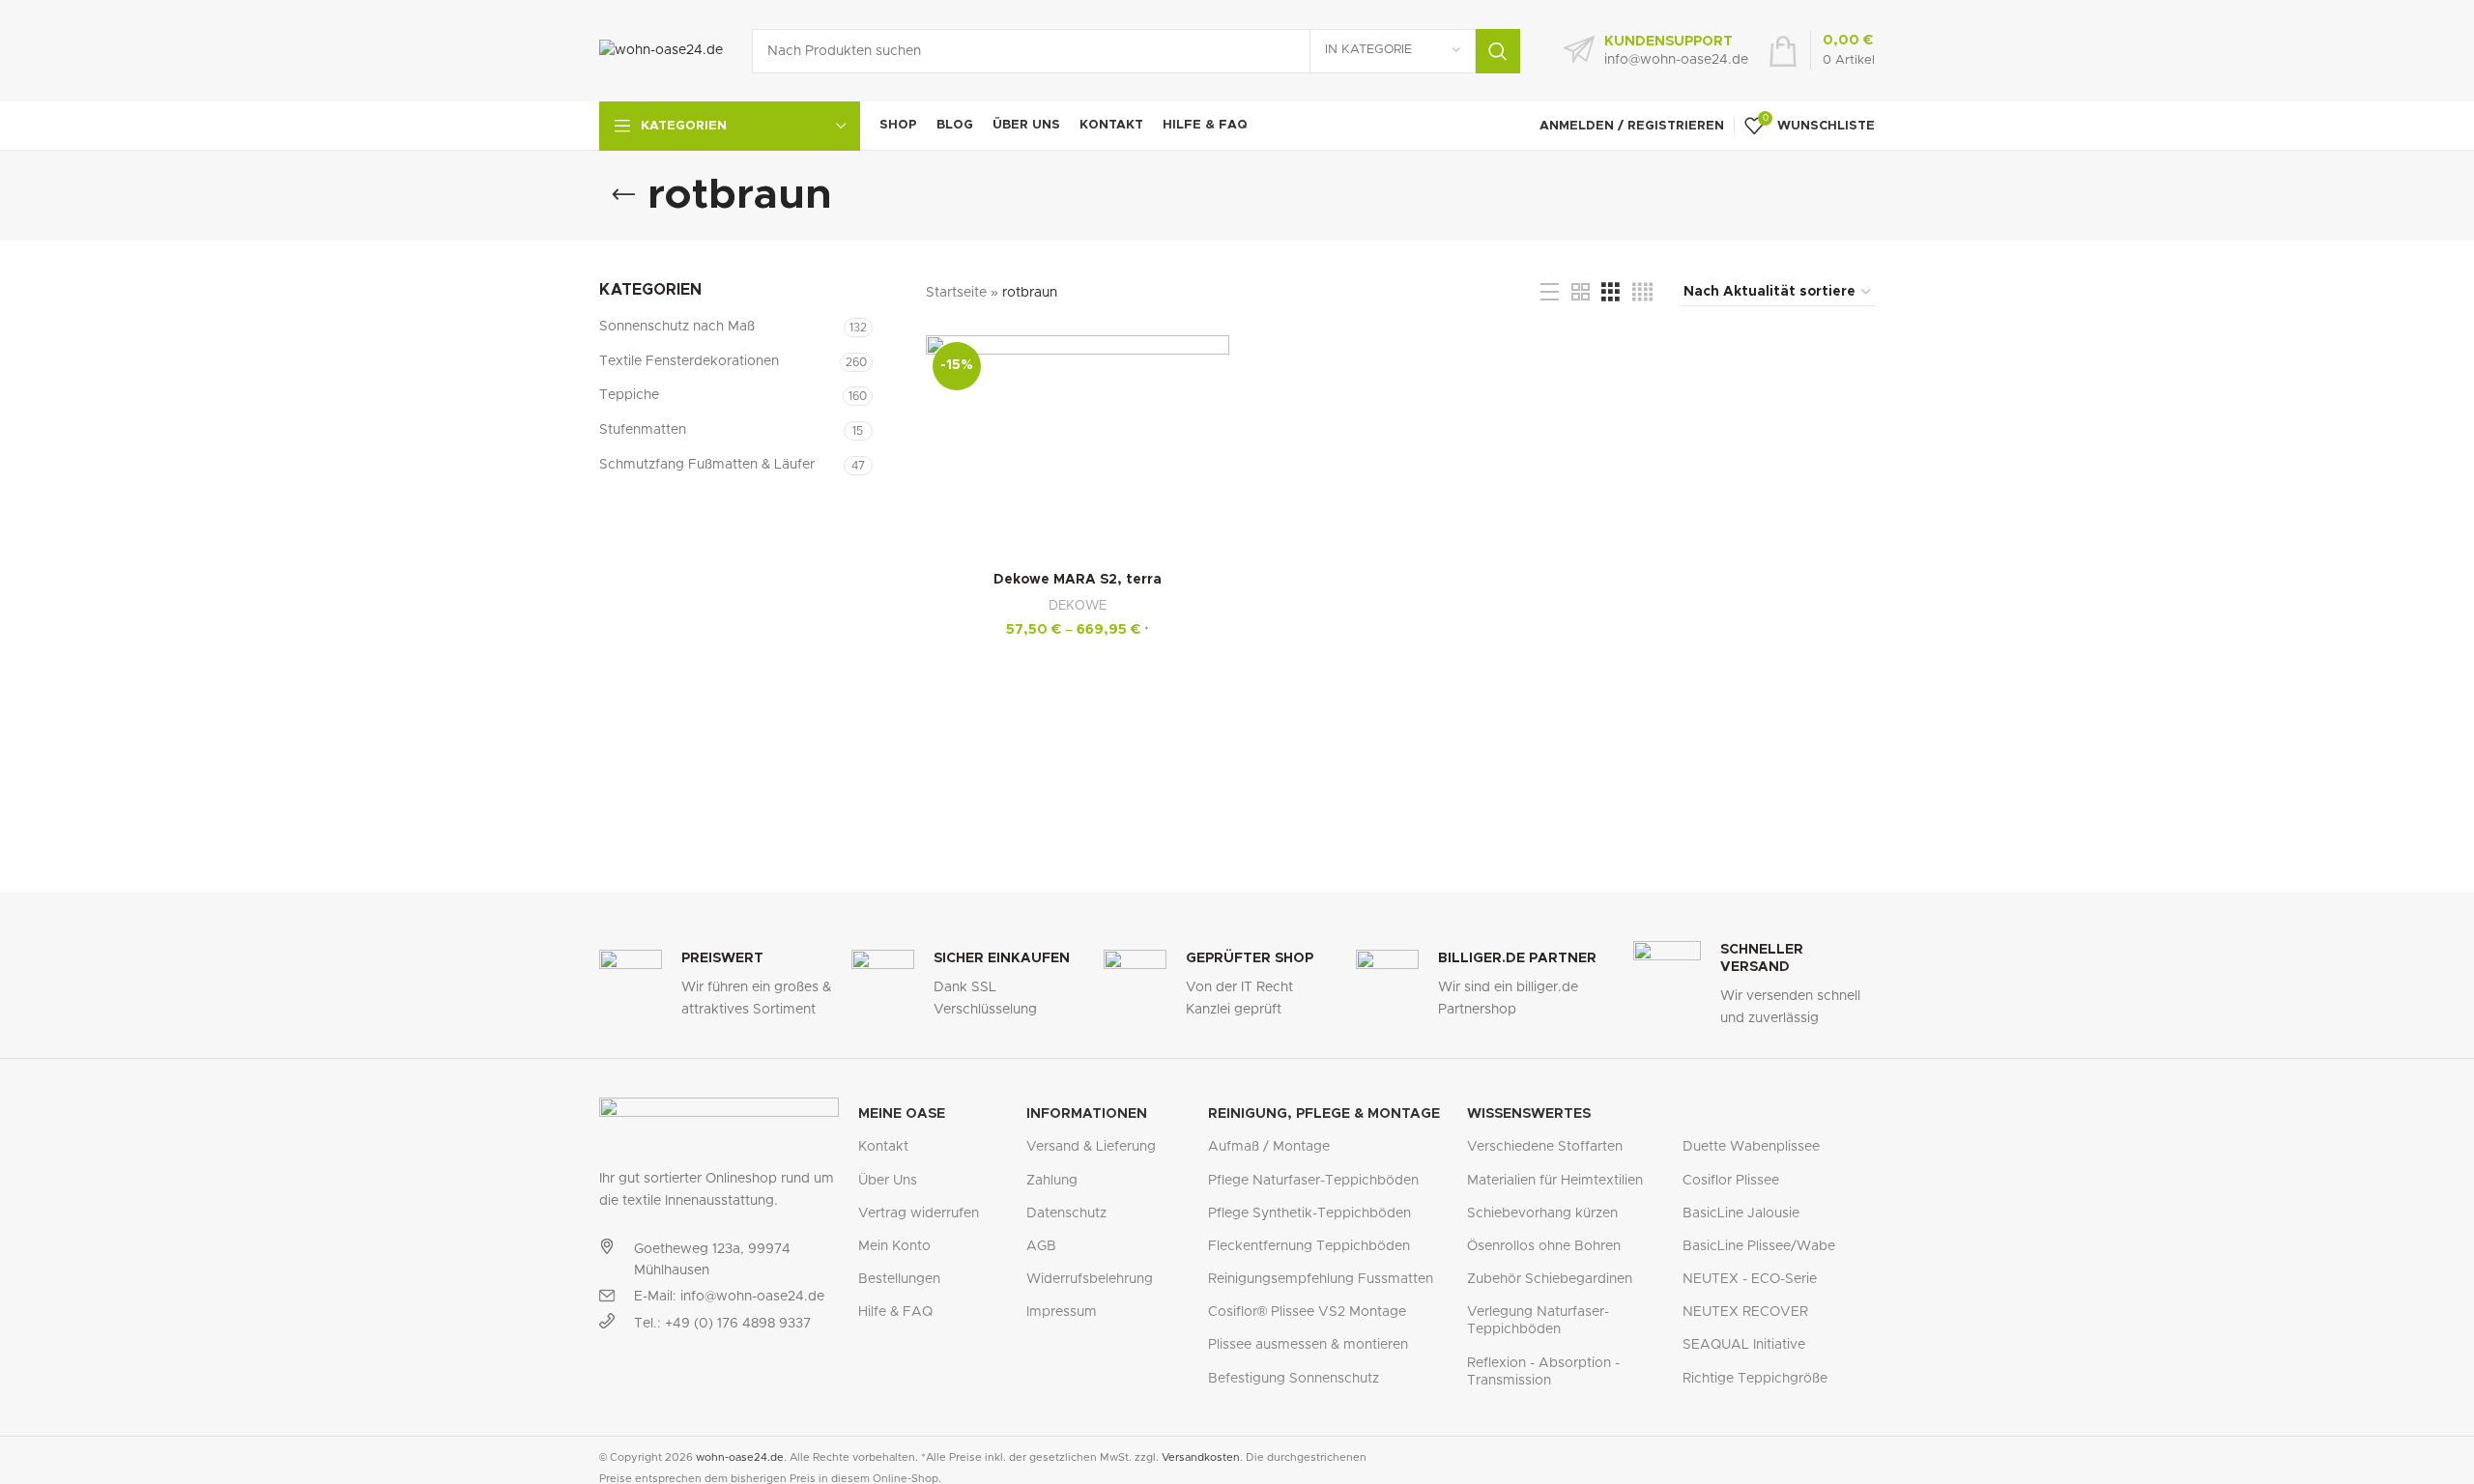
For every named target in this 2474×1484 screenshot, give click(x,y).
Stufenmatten (643, 430)
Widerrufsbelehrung (1090, 1279)
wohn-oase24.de (740, 1457)
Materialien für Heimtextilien (1555, 1181)
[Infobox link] (1656, 51)
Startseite (956, 293)
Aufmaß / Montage (1269, 1147)
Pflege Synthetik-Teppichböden (1309, 1213)
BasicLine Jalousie (1741, 1213)
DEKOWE (1078, 606)
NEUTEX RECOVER (1745, 1312)
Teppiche (629, 395)
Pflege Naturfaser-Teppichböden (1313, 1181)
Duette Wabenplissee (1751, 1147)
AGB (1041, 1246)
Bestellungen (899, 1279)
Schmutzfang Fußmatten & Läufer (707, 465)
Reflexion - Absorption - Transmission (1543, 1372)
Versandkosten (1201, 1457)
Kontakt (883, 1147)
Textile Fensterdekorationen (689, 361)
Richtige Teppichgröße (1755, 1379)
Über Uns (888, 1181)
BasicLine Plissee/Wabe (1759, 1246)
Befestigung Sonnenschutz (1294, 1379)
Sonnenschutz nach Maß (677, 327)
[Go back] (623, 195)
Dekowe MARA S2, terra (1078, 580)
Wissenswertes (1529, 1114)
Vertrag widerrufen (919, 1213)
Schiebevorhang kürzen (1542, 1213)
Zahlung (1052, 1181)
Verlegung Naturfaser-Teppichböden (1538, 1321)
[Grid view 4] (1642, 293)
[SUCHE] (1498, 51)
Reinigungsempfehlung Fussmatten (1321, 1279)
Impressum (1062, 1312)
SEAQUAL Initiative (1744, 1345)
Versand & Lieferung (1091, 1147)
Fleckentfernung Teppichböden (1309, 1246)
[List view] (1550, 293)
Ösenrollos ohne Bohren (1544, 1246)
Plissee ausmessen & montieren (1308, 1345)
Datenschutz (1066, 1213)
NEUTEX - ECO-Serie (1750, 1279)
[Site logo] (661, 50)
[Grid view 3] (1611, 293)
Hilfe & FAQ (895, 1312)
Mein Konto (894, 1246)
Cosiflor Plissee (1731, 1181)
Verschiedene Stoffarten (1545, 1147)
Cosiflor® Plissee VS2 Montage (1307, 1312)
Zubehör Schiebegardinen (1550, 1279)
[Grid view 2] (1581, 293)
